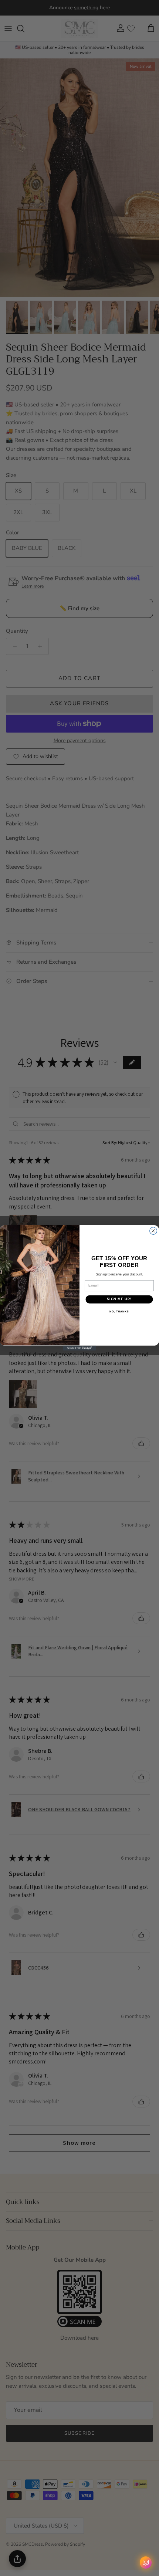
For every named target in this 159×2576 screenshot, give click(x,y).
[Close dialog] (153, 1231)
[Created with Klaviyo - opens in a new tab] (79, 1348)
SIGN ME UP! (119, 1299)
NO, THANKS (119, 1312)
